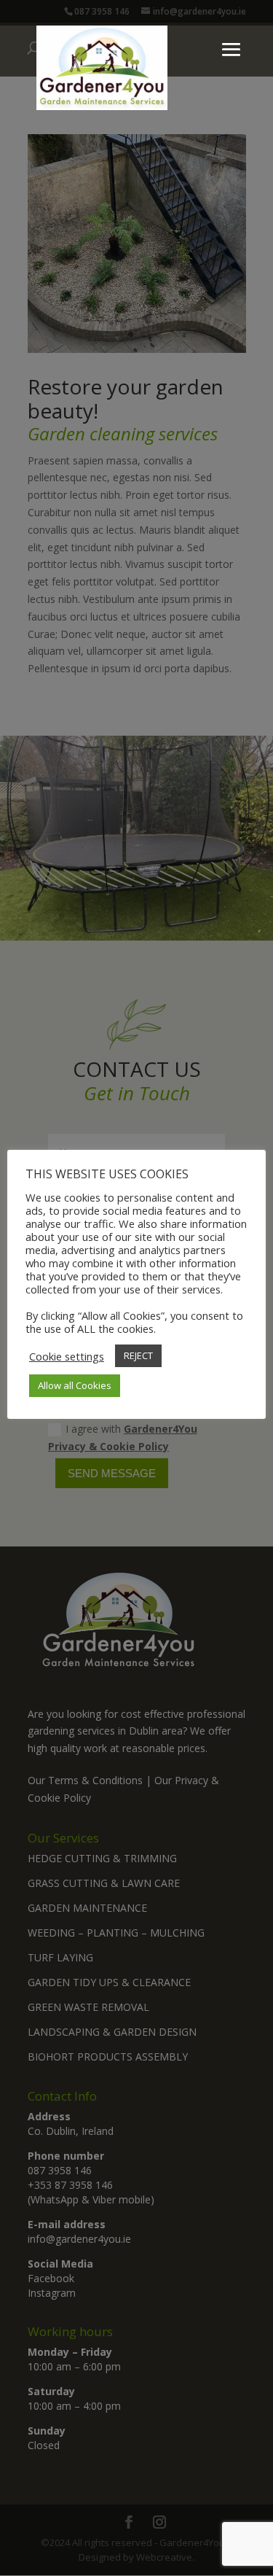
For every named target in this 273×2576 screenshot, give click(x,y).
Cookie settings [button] (67, 1356)
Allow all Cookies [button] (75, 1385)
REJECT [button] (138, 1355)
